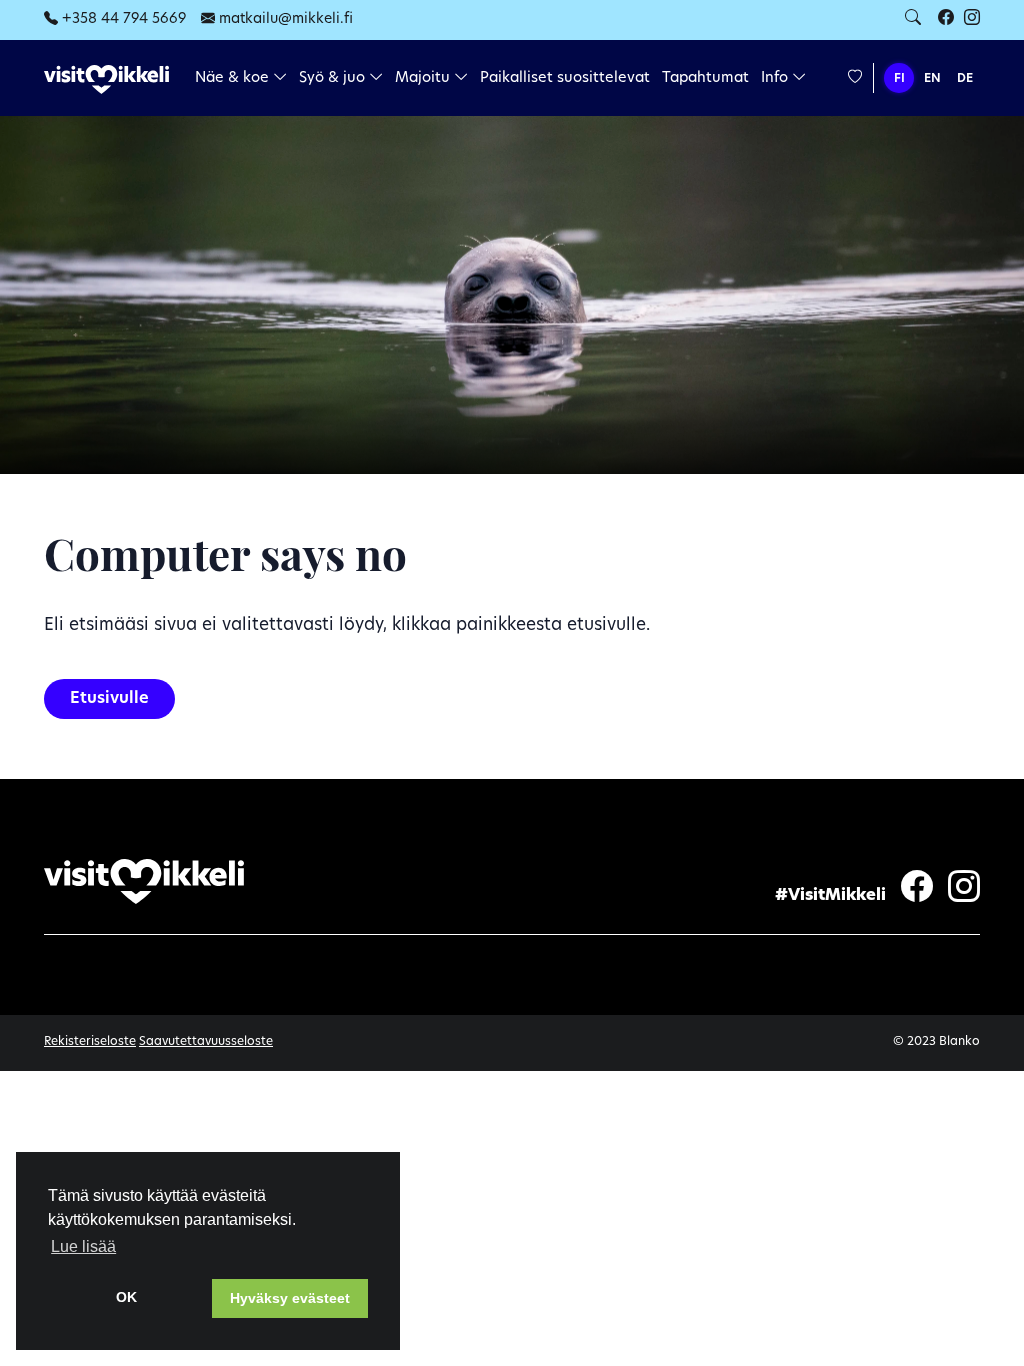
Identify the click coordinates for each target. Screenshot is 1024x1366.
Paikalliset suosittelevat (565, 78)
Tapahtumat (705, 78)
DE (965, 79)
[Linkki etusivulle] (106, 79)
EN (932, 79)
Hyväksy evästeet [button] (290, 1298)
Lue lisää (83, 1246)
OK (126, 1297)
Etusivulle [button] (109, 699)
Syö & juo (334, 78)
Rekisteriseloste (90, 1042)
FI (899, 79)
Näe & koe (234, 78)
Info (776, 78)
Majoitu (424, 78)
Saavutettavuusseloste (206, 1042)
